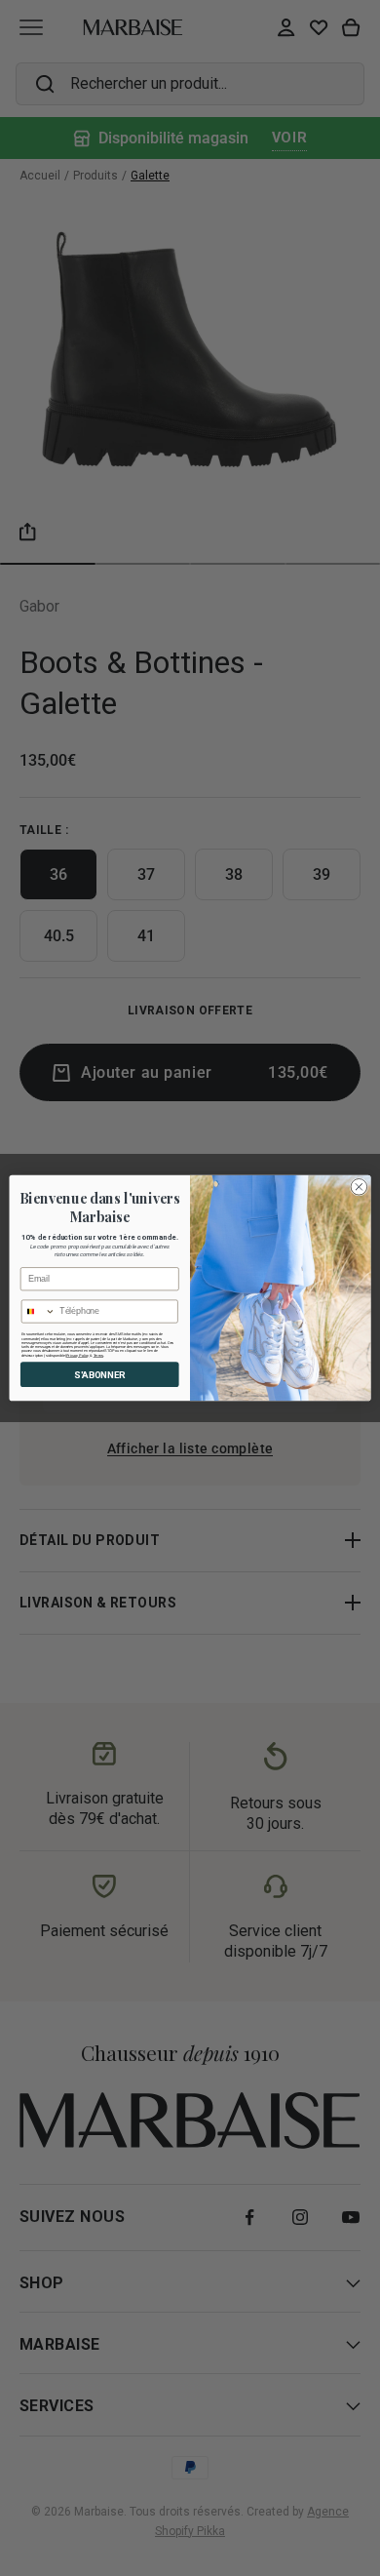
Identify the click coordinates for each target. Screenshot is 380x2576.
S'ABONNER (99, 1374)
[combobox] (38, 1311)
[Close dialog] (359, 1187)
